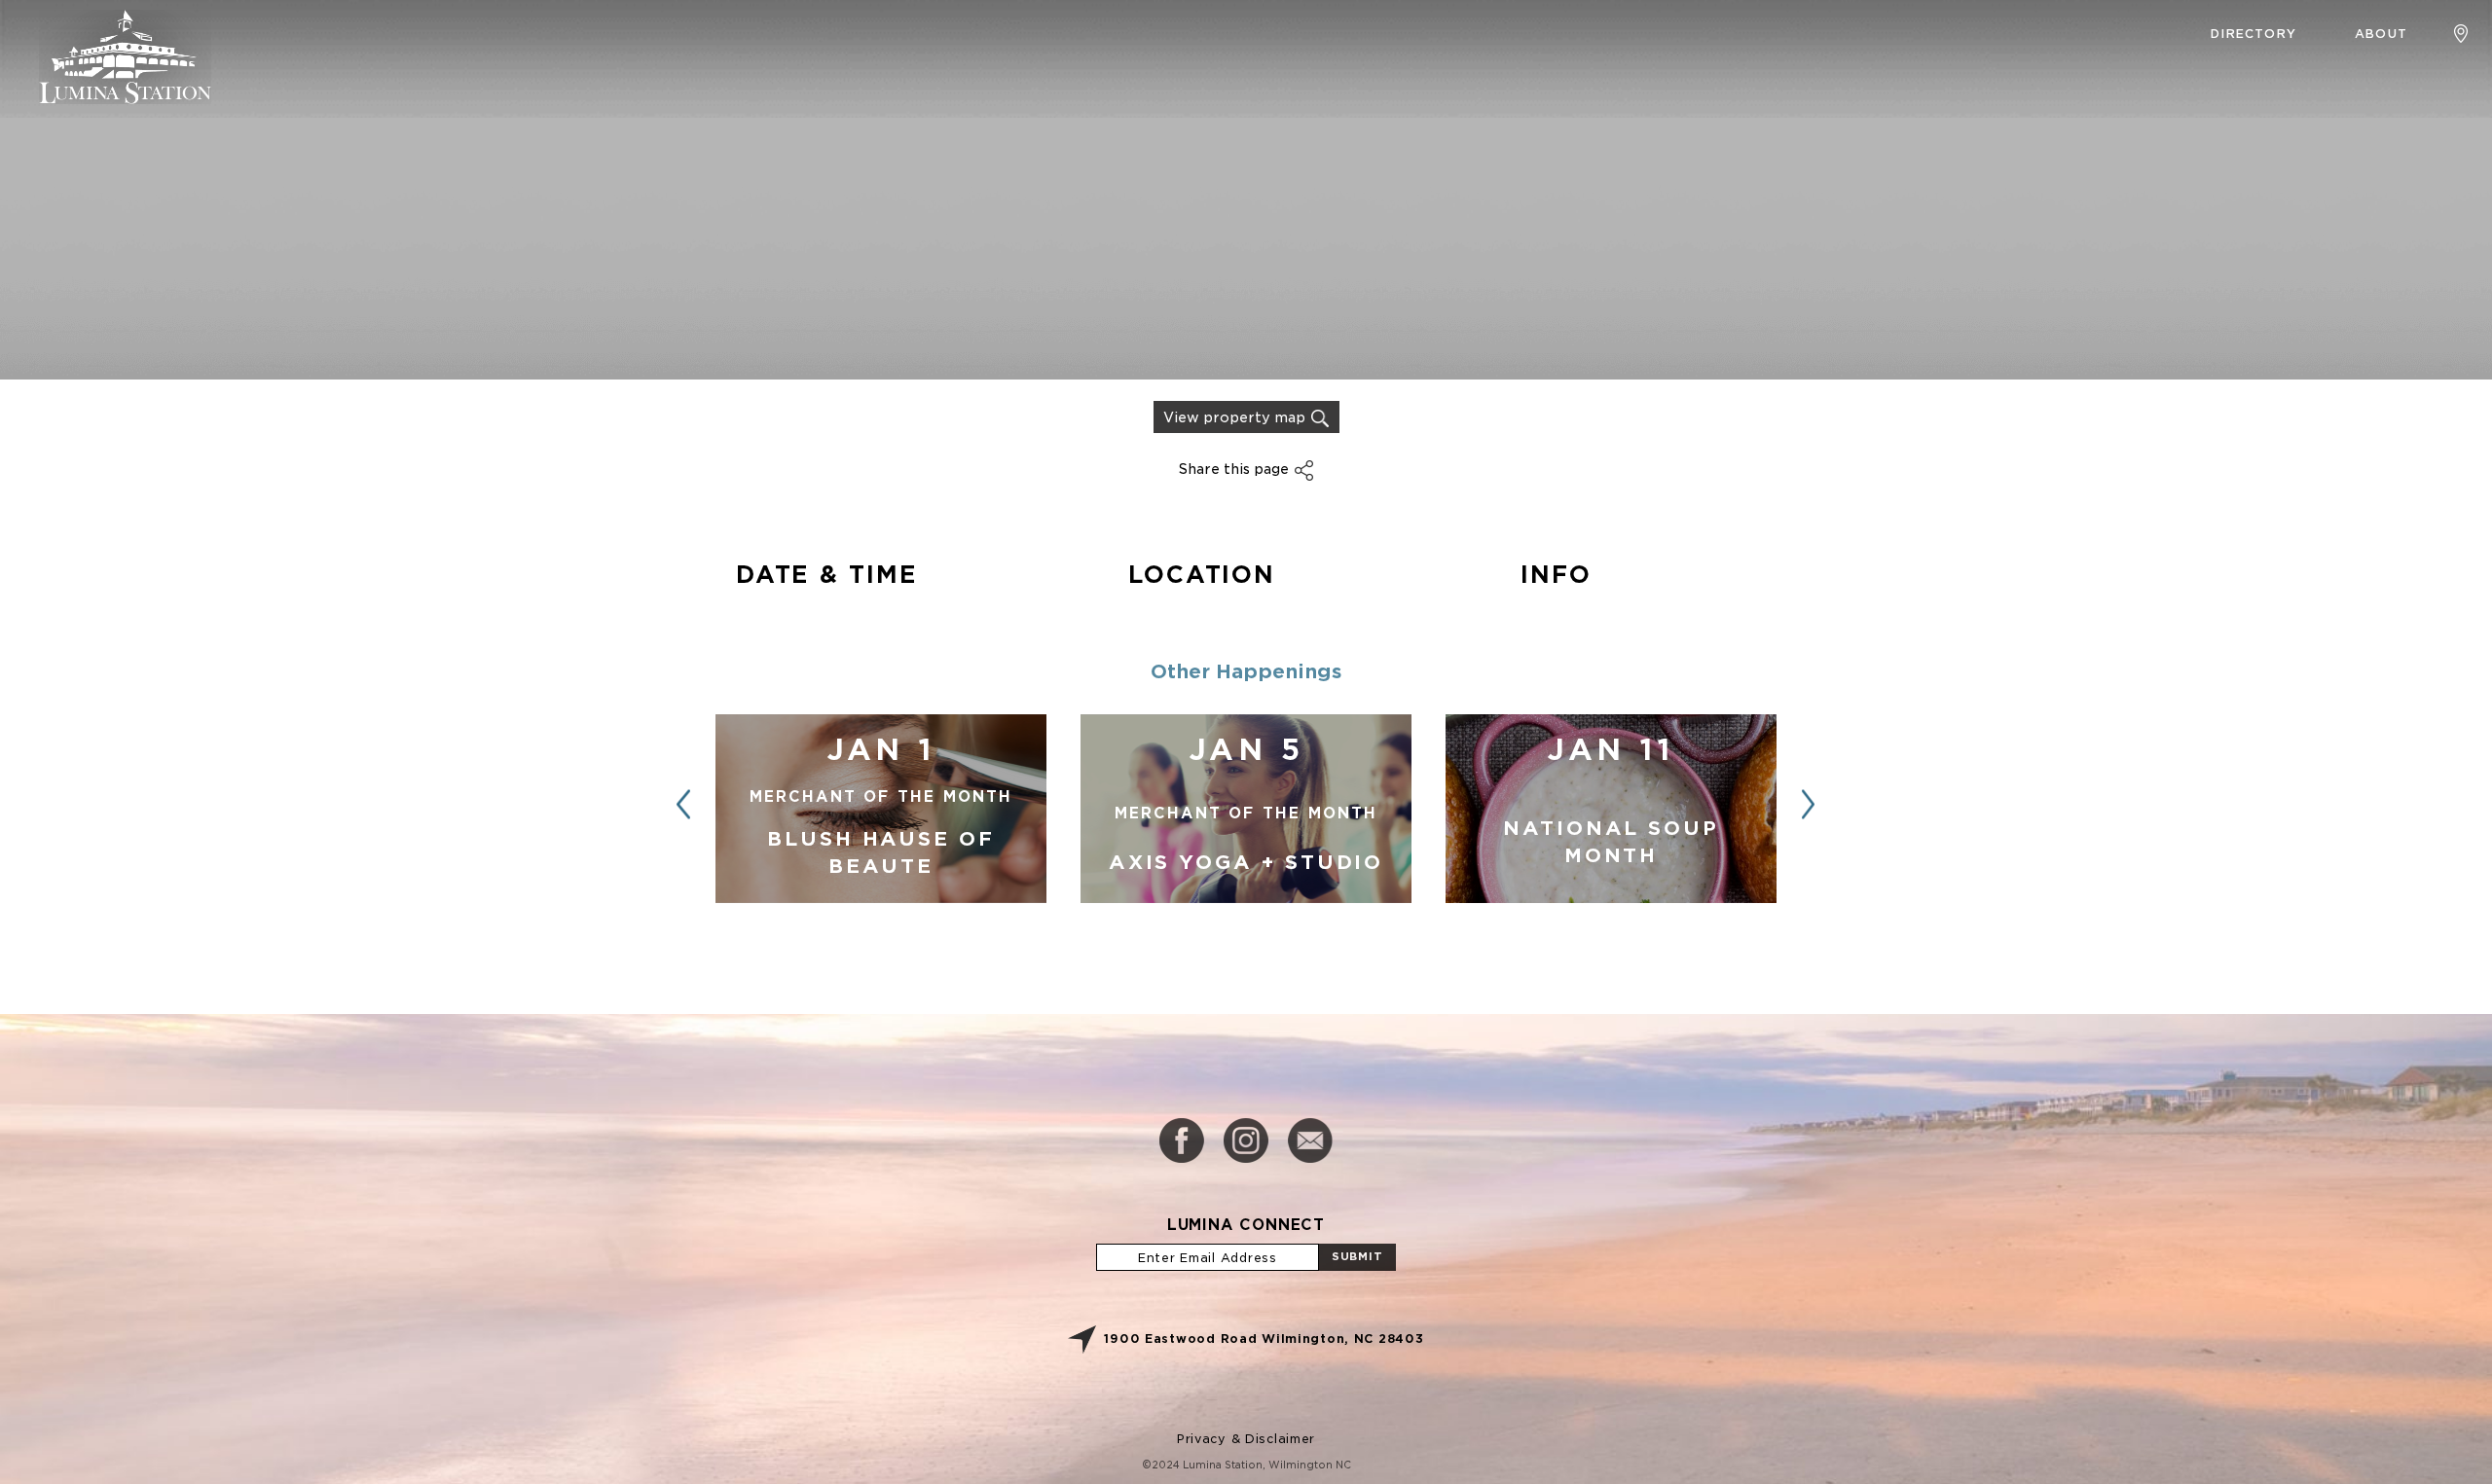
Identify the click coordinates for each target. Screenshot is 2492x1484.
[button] (1809, 805)
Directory (2254, 34)
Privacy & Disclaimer (1246, 1439)
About (2381, 34)
